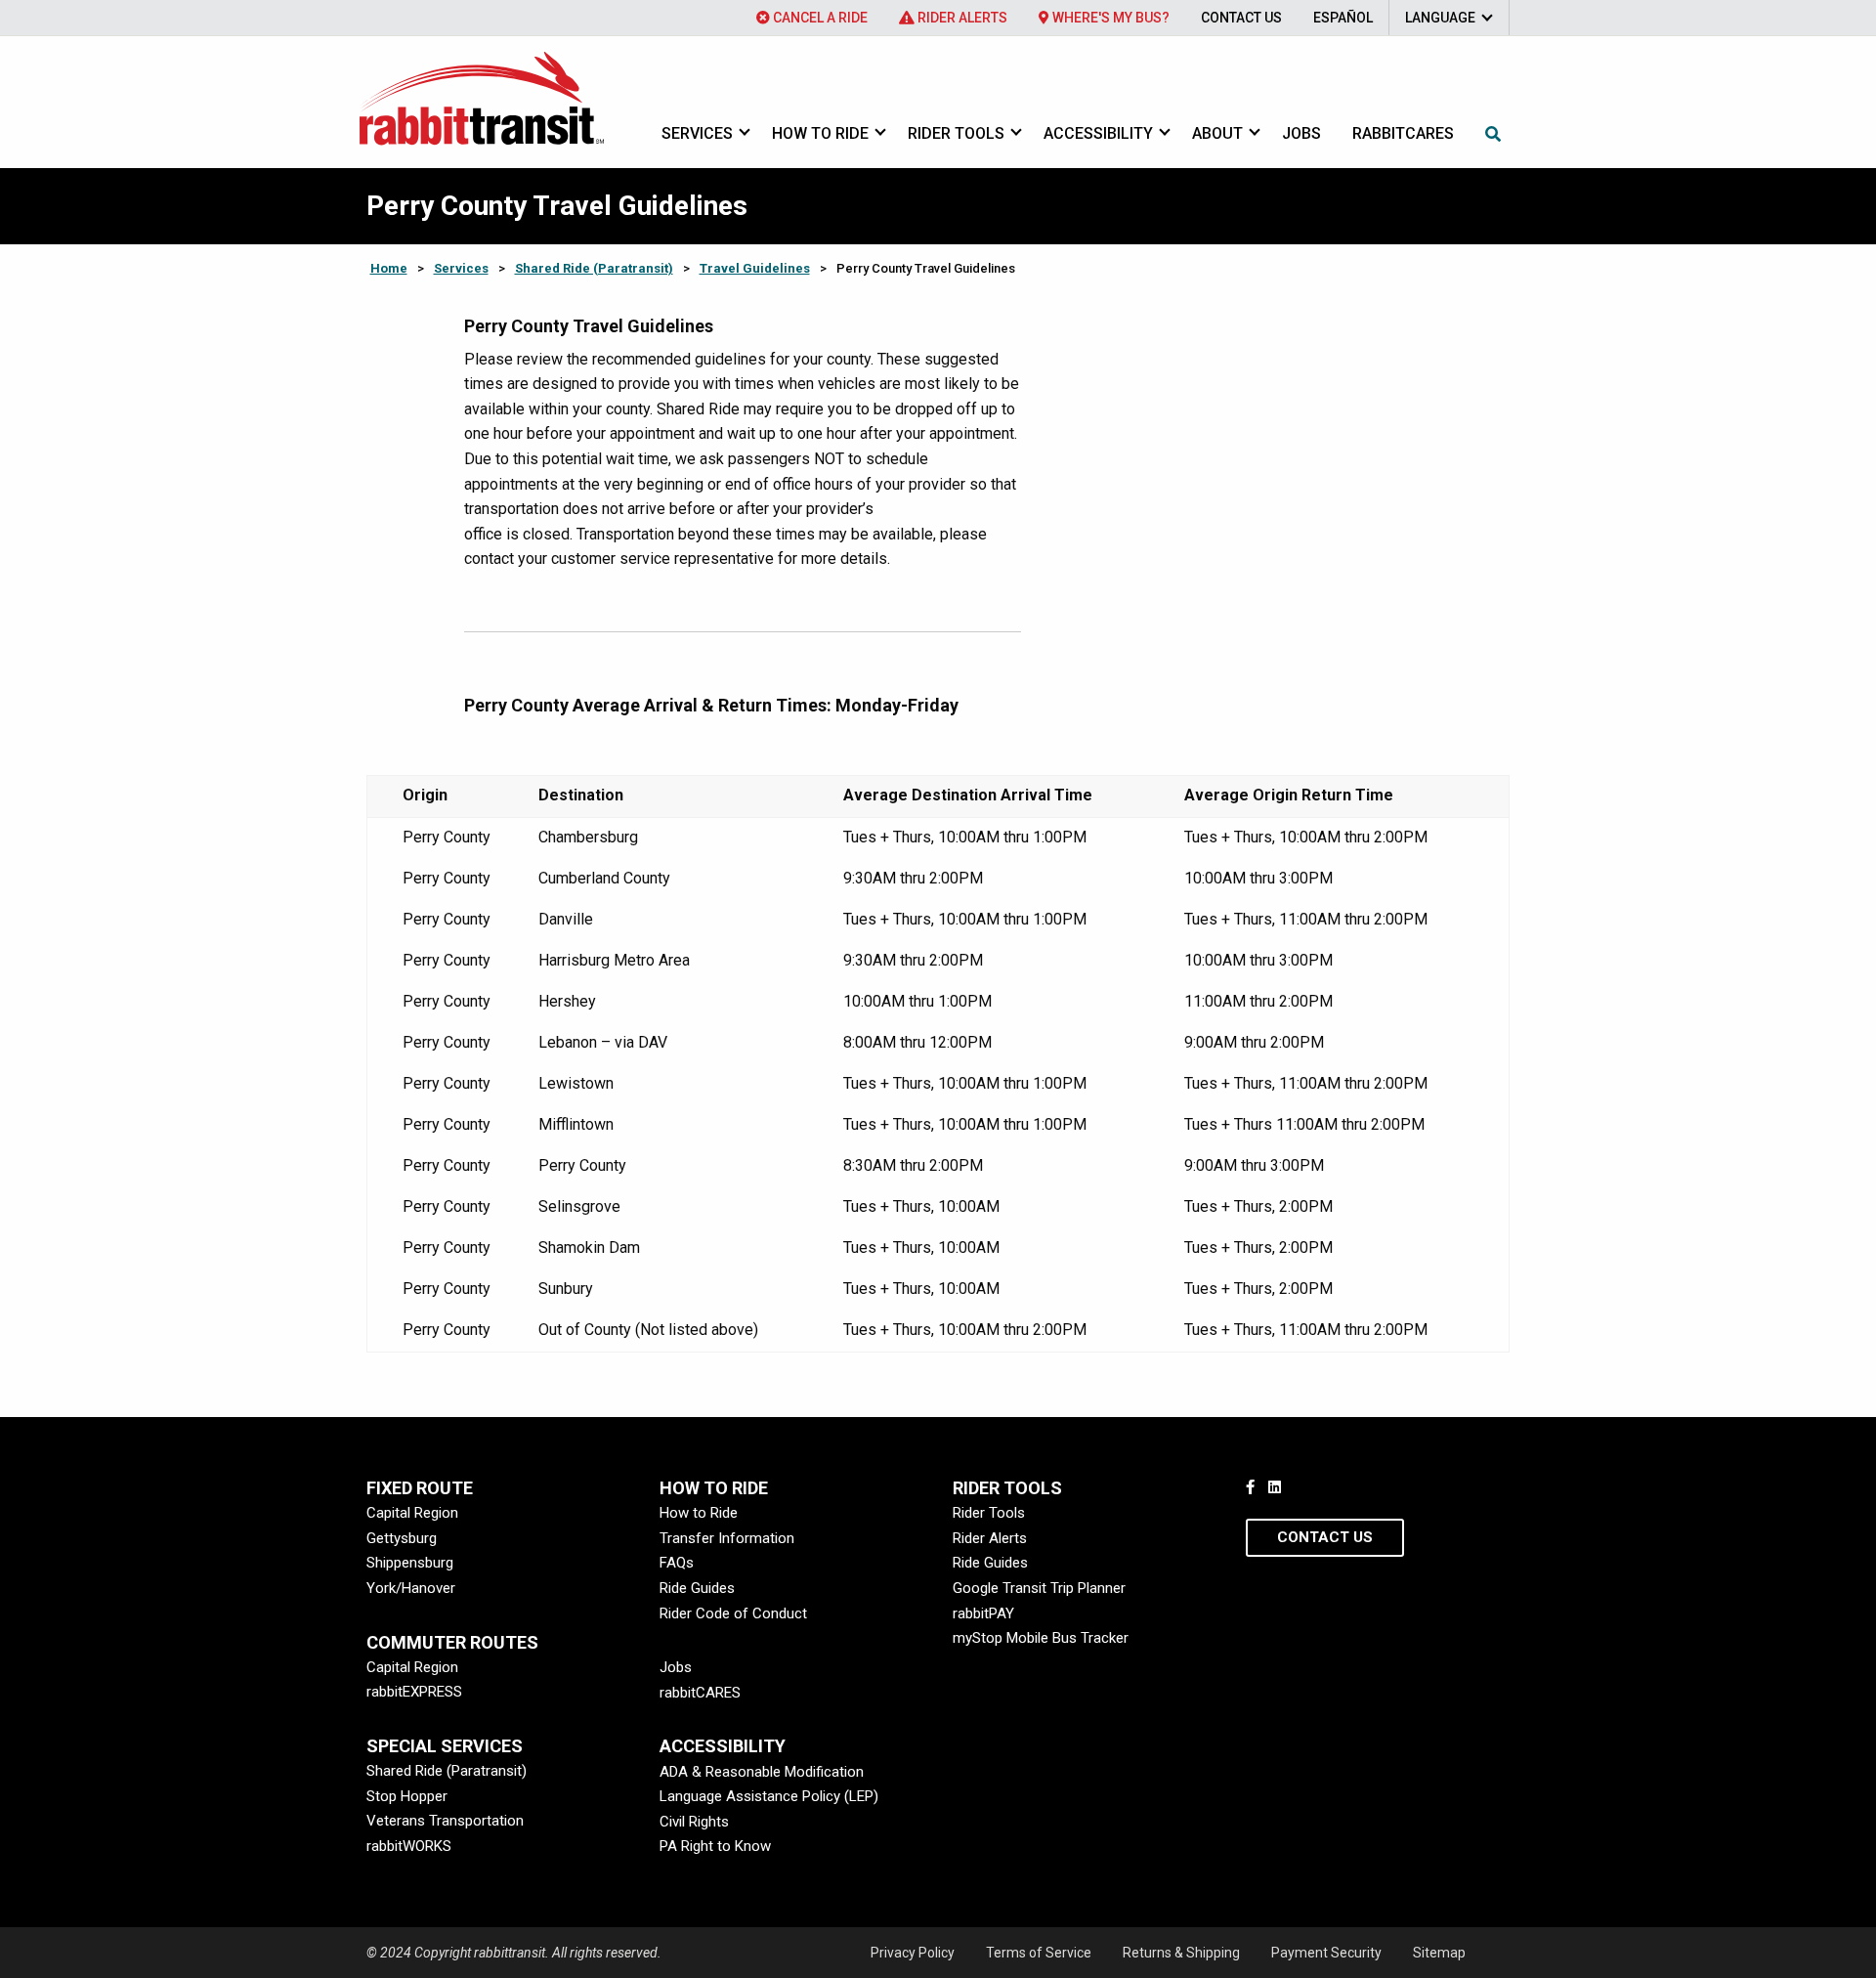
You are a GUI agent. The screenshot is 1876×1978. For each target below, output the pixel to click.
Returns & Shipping (1181, 1953)
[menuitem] (812, 18)
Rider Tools (956, 133)
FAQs (677, 1563)
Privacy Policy (913, 1953)
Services (697, 133)
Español (1343, 18)
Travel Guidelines (755, 268)
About (1217, 133)
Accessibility (1098, 133)
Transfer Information (727, 1538)
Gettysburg (402, 1538)
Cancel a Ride (819, 18)
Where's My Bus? (1109, 18)
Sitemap (1439, 1953)
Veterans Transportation (445, 1821)
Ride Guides (697, 1588)
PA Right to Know (715, 1846)
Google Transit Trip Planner (1039, 1588)
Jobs (1301, 133)
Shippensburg (410, 1563)
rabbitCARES (700, 1693)
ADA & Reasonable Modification (762, 1772)
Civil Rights (694, 1822)
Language (1440, 18)
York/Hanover (411, 1588)
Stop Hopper (407, 1796)
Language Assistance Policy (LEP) (769, 1796)
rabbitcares (1403, 133)
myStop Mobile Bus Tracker (1041, 1638)
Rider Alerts (961, 18)
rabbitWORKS (409, 1846)
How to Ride (820, 133)
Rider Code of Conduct (733, 1613)
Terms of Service (1039, 1953)
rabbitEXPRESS (414, 1692)
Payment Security (1326, 1953)
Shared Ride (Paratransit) (594, 268)
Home (389, 268)
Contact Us (1241, 18)
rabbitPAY (983, 1613)
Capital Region (412, 1513)
